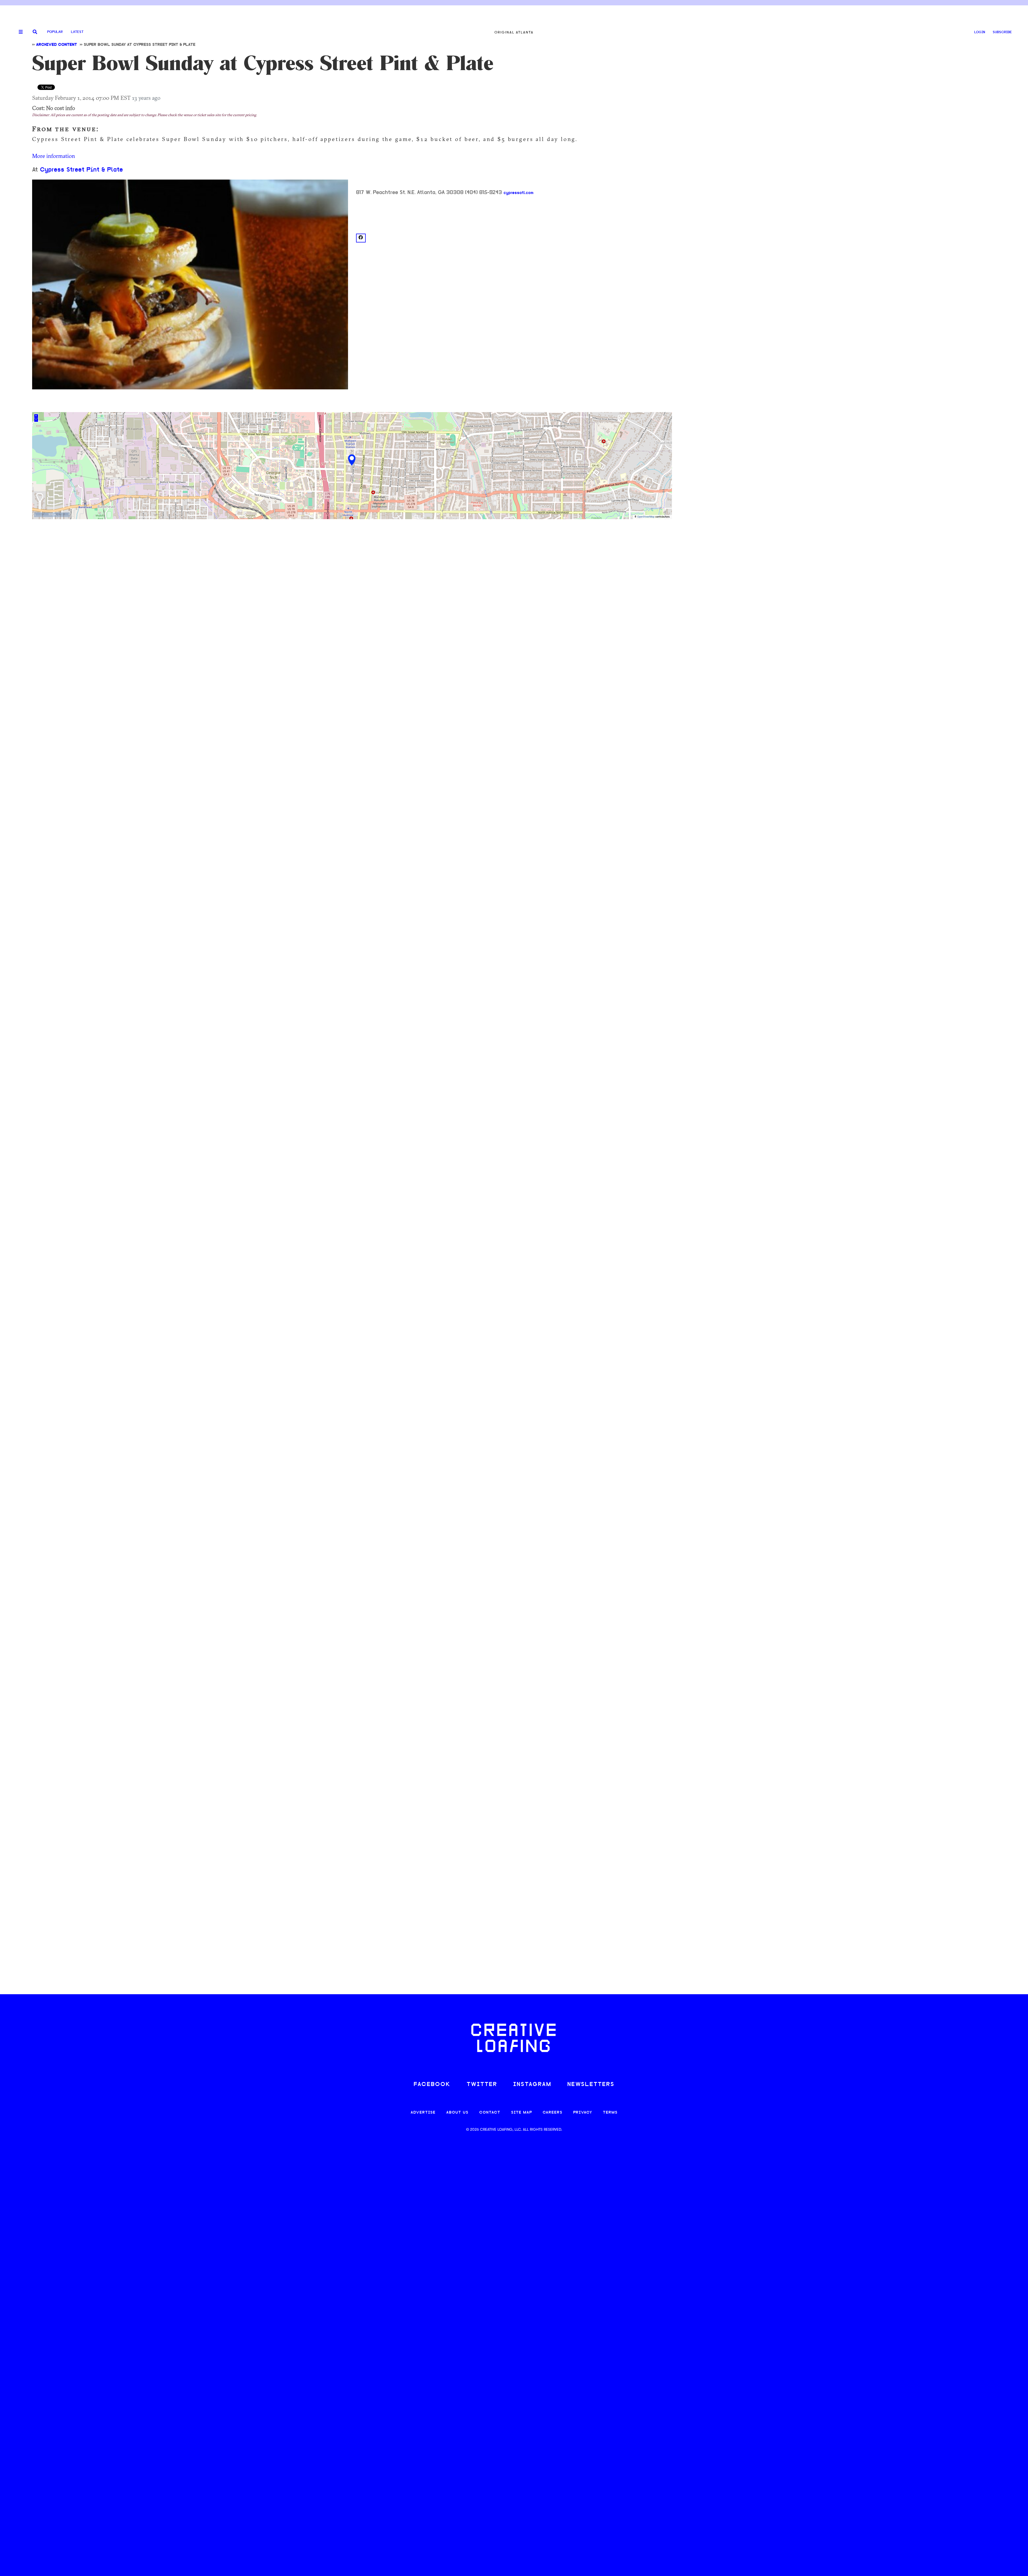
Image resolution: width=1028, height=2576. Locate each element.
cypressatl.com (519, 193)
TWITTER (482, 2085)
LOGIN (980, 32)
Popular (55, 32)
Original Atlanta (514, 32)
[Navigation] (19, 32)
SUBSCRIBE (1002, 32)
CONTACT (490, 2113)
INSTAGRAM (532, 2085)
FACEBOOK (432, 2085)
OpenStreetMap (646, 517)
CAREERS (553, 2113)
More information (54, 156)
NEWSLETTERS (591, 2085)
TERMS (610, 2113)
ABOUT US (457, 2113)
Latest (77, 32)
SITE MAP (521, 2113)
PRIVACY (583, 2113)
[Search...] (35, 32)
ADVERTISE (423, 2113)
